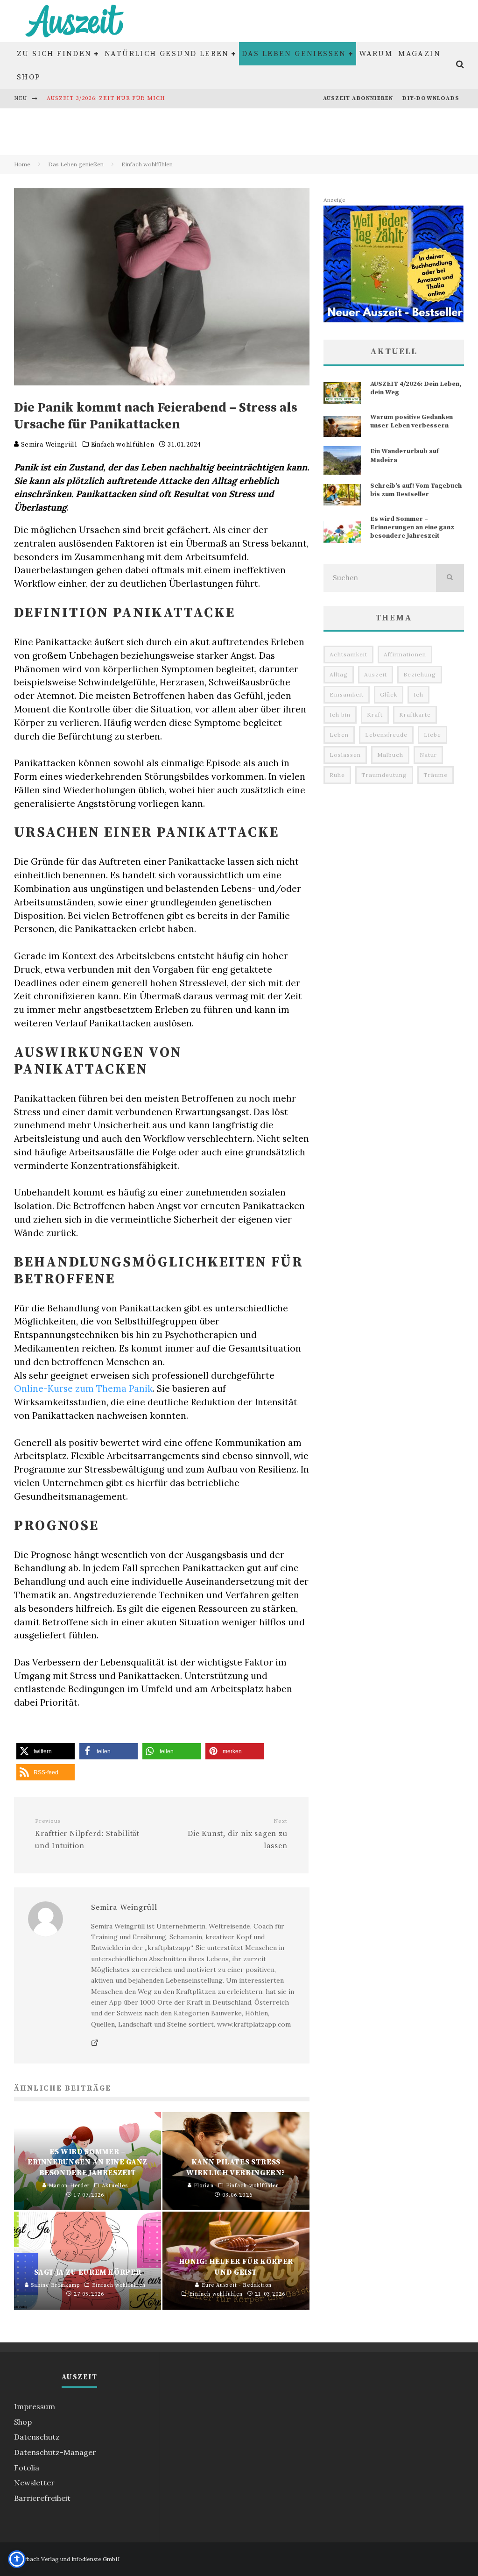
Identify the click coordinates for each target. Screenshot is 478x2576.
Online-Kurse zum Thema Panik (83, 1388)
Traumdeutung (384, 775)
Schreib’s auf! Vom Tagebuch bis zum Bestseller (416, 490)
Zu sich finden (54, 54)
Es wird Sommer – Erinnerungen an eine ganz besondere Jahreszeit (412, 527)
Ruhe (337, 775)
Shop (29, 77)
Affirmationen (405, 654)
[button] (46, 1751)
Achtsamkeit (348, 654)
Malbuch (390, 755)
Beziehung (420, 674)
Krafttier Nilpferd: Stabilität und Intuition (87, 1834)
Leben (339, 735)
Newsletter (34, 2483)
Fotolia (27, 2468)
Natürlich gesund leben (167, 54)
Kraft (375, 715)
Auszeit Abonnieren (358, 98)
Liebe (432, 735)
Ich (418, 694)
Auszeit (376, 674)
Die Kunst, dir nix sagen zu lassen (237, 1834)
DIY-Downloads (431, 98)
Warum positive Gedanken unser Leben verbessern (411, 421)
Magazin (419, 54)
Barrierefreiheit (42, 2498)
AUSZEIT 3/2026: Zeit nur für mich (106, 98)
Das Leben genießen (294, 54)
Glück (389, 694)
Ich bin (340, 715)
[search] (450, 578)
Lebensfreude (386, 735)
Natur (428, 755)
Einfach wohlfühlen (123, 445)
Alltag (339, 674)
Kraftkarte (415, 715)
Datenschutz (37, 2437)
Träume (436, 775)
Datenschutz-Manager (55, 2452)
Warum (376, 54)
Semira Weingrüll (48, 445)
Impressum (35, 2406)
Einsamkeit (347, 694)
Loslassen (345, 755)
